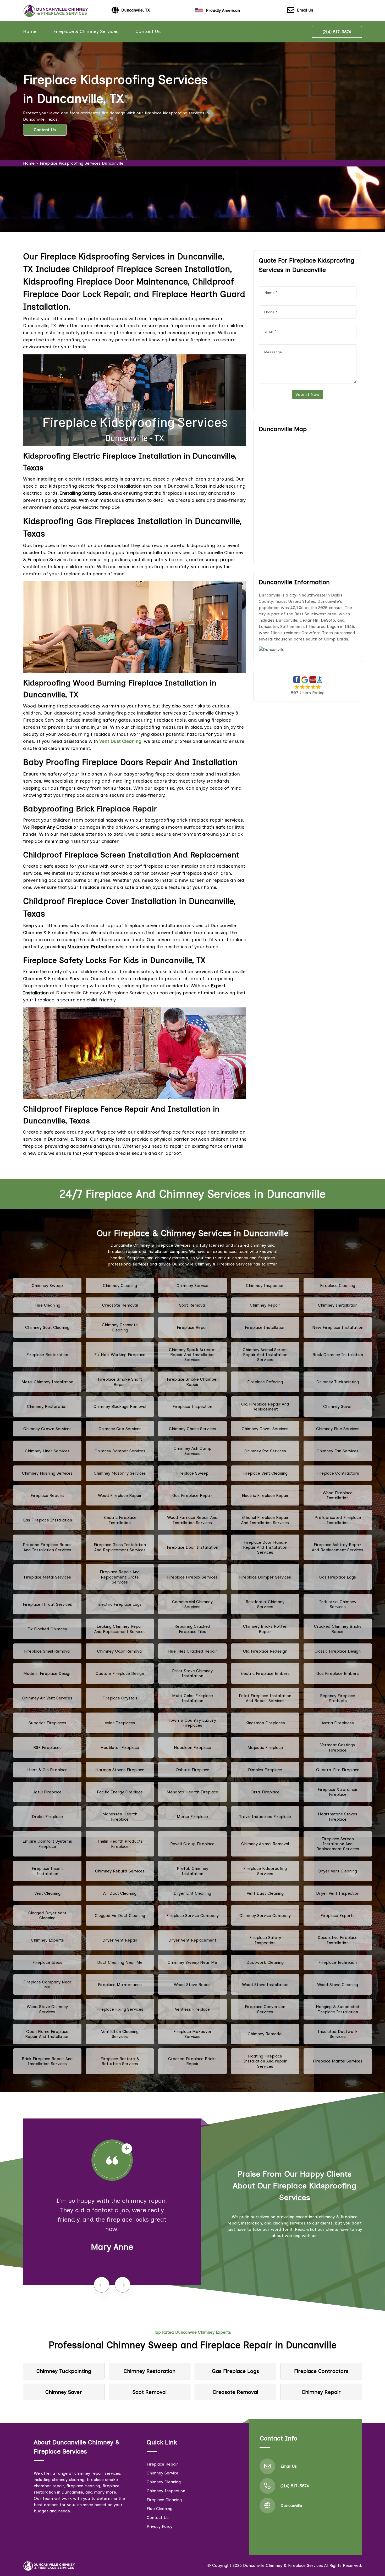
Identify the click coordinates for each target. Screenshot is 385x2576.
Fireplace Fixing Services (120, 2009)
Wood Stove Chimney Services (47, 2009)
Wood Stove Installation (265, 1985)
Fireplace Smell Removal (47, 1651)
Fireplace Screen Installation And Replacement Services (338, 1844)
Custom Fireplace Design (120, 1673)
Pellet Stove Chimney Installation (192, 1673)
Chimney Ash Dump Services (192, 1451)
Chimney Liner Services (47, 1451)
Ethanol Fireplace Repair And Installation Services (265, 1520)
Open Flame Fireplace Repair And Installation (47, 2034)
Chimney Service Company (265, 1916)
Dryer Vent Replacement (192, 1940)
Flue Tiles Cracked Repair (192, 1651)
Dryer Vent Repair (120, 1940)
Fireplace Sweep (192, 1473)
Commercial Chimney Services (192, 1604)
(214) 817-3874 (337, 32)
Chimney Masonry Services (120, 1473)
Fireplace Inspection (192, 1406)
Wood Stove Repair (192, 1985)
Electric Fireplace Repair (265, 1495)
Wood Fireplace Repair (120, 1495)
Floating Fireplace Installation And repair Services (265, 2061)
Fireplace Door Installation (192, 1547)
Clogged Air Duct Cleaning (120, 1916)
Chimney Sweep (47, 1286)
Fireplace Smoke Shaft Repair (120, 1382)
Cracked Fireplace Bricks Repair (192, 2061)
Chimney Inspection (265, 1286)
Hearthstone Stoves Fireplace (338, 1816)
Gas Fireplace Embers (338, 1673)
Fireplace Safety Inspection (265, 1940)
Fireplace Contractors (338, 1473)
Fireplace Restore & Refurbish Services (120, 2061)
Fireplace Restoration (47, 1355)
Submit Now (308, 394)
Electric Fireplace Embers (265, 1673)
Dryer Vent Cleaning (338, 1871)
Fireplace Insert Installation (47, 1871)
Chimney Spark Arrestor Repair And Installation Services (192, 1355)
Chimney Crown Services (47, 1429)
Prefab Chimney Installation (192, 1871)
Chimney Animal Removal (265, 1844)
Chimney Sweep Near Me (192, 1962)
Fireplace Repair (192, 1327)
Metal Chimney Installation (47, 1382)
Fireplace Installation (265, 1327)
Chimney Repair (265, 1305)
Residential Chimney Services (265, 1604)
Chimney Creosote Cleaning (120, 1327)
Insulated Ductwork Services (338, 2034)
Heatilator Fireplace (120, 1747)
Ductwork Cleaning (265, 1962)
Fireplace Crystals (120, 1698)
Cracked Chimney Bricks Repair (338, 1629)
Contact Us (148, 31)
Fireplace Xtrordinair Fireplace (338, 1792)
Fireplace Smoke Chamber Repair (192, 1382)
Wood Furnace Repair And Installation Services (192, 1520)
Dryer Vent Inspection (338, 1893)
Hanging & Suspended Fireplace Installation (338, 2009)
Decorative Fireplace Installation (338, 1940)
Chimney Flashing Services (47, 1473)
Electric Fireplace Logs (120, 1604)
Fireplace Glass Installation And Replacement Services (120, 1547)
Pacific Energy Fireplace (120, 1792)
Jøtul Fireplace (47, 1792)
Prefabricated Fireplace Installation (338, 1520)
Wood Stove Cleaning (338, 1985)
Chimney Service (192, 1286)
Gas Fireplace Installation (47, 1520)
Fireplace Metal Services (47, 1577)
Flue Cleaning (47, 1305)
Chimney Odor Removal (120, 1651)
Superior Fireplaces (47, 1723)
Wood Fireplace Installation (338, 1495)
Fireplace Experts (338, 1916)
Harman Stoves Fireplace (120, 1770)
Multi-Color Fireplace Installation (192, 1698)
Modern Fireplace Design (47, 1673)
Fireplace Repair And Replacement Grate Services (120, 1577)
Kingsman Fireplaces (265, 1723)
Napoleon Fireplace (192, 1747)
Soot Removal (192, 1305)
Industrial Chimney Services (338, 1604)
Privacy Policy (159, 2526)
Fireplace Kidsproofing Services (265, 1871)
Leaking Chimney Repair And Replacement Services (120, 1629)
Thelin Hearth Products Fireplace (120, 1844)
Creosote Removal (120, 1305)
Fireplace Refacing (265, 1382)
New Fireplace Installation (338, 1327)
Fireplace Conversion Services (265, 2009)
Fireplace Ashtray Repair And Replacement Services (338, 1547)
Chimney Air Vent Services (47, 1698)
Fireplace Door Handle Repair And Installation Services (265, 1547)
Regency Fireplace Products (338, 1698)
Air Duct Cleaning (120, 1893)
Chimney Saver (338, 1406)
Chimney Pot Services (265, 1451)
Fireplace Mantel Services (338, 2061)
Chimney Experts (47, 1940)
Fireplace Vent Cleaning (265, 1473)
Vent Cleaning (47, 1893)
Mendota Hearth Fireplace (192, 1792)
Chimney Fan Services (338, 1451)
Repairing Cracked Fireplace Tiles (192, 1629)
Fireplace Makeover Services (192, 2034)
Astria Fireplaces (338, 1723)
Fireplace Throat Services (47, 1604)
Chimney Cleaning (120, 1286)
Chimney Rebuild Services (120, 1871)
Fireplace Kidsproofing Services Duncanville (82, 163)
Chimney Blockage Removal (120, 1406)
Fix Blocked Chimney (47, 1629)
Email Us (305, 10)
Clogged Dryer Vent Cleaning (47, 1915)
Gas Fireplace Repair (192, 1495)
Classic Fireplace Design (338, 1651)
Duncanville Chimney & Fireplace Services (283, 2565)
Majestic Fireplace (265, 1747)
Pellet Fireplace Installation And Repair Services (265, 1698)
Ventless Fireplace (192, 2009)
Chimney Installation (338, 1305)
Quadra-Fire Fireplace (338, 1770)
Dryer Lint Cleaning (192, 1893)
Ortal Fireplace (265, 1792)
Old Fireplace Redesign (265, 1651)
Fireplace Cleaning (338, 1286)
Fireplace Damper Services (265, 1577)
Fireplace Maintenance (120, 1985)
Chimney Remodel (265, 2034)
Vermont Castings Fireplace (338, 1747)
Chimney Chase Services (192, 1429)
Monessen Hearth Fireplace (120, 1816)
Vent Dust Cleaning (265, 1893)
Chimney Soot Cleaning (47, 1327)
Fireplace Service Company (192, 1916)
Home (30, 31)
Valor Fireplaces (120, 1723)
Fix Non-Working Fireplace (120, 1355)
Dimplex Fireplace (265, 1770)
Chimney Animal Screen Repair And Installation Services (265, 1355)
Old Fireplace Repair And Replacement (265, 1407)
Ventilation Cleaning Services (120, 2034)
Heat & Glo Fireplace (47, 1770)
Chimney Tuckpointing (338, 1382)
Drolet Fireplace (47, 1817)
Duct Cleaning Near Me (120, 1962)
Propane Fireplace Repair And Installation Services (47, 1547)
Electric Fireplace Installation (120, 1520)
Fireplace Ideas (47, 1962)
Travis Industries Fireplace (265, 1817)
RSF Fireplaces (47, 1747)
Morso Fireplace (192, 1817)
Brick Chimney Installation (338, 1355)
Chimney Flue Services (338, 1429)
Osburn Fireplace (192, 1770)
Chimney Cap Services (120, 1429)
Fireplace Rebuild (47, 1495)
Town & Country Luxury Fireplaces (192, 1723)
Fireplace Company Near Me (47, 1984)
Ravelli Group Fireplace (192, 1844)
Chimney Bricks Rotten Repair (265, 1629)
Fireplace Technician (338, 1962)
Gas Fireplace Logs (338, 1577)
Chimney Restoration (47, 1406)
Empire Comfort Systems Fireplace (47, 1844)
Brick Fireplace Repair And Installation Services (47, 2061)
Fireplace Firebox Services (192, 1577)
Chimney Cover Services (265, 1429)
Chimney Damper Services (120, 1451)
